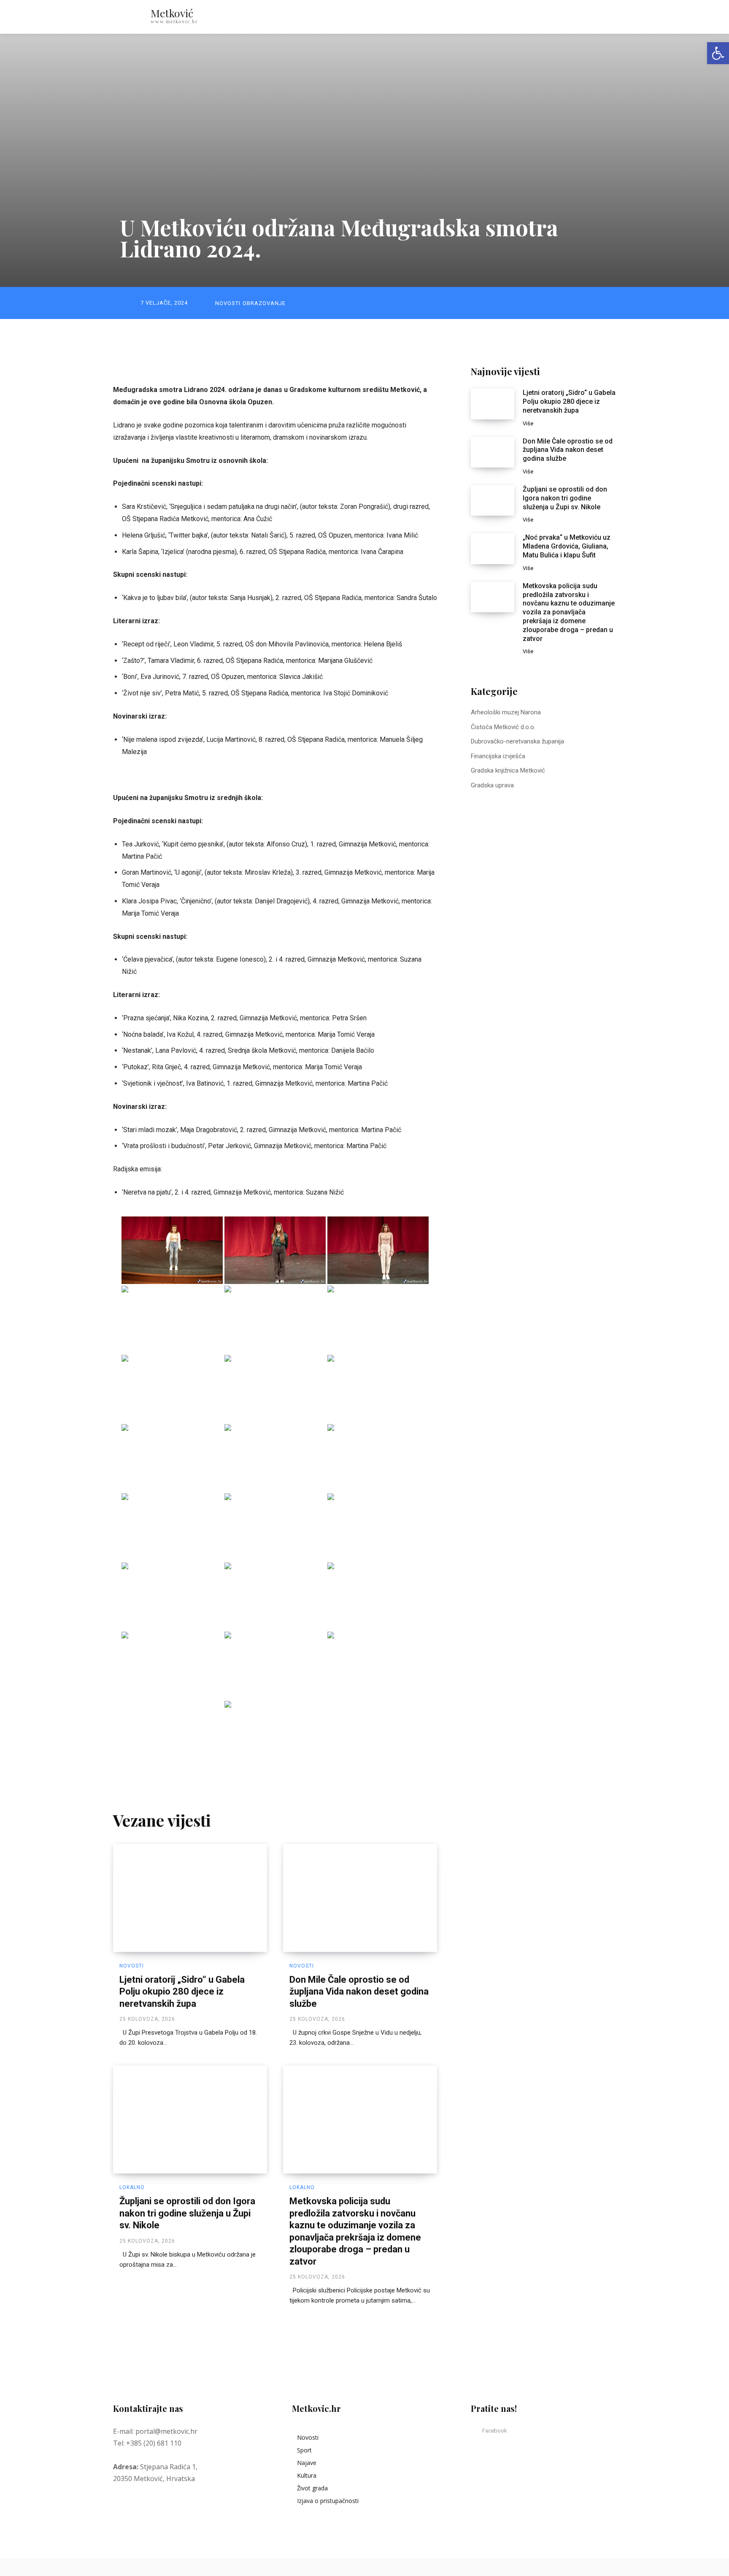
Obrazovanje (264, 303)
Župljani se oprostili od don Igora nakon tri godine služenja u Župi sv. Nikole (187, 2213)
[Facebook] (476, 2431)
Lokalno (132, 2187)
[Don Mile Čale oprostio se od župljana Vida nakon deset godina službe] (360, 1898)
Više (528, 423)
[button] (575, 17)
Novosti (228, 303)
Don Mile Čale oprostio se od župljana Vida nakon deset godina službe (359, 1992)
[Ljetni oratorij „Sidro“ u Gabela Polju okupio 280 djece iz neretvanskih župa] (190, 1898)
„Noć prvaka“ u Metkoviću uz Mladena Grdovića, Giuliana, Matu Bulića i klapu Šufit (567, 546)
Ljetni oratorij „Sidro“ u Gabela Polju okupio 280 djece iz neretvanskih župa (182, 1992)
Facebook (495, 2431)
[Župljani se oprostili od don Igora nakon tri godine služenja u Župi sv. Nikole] (190, 2119)
